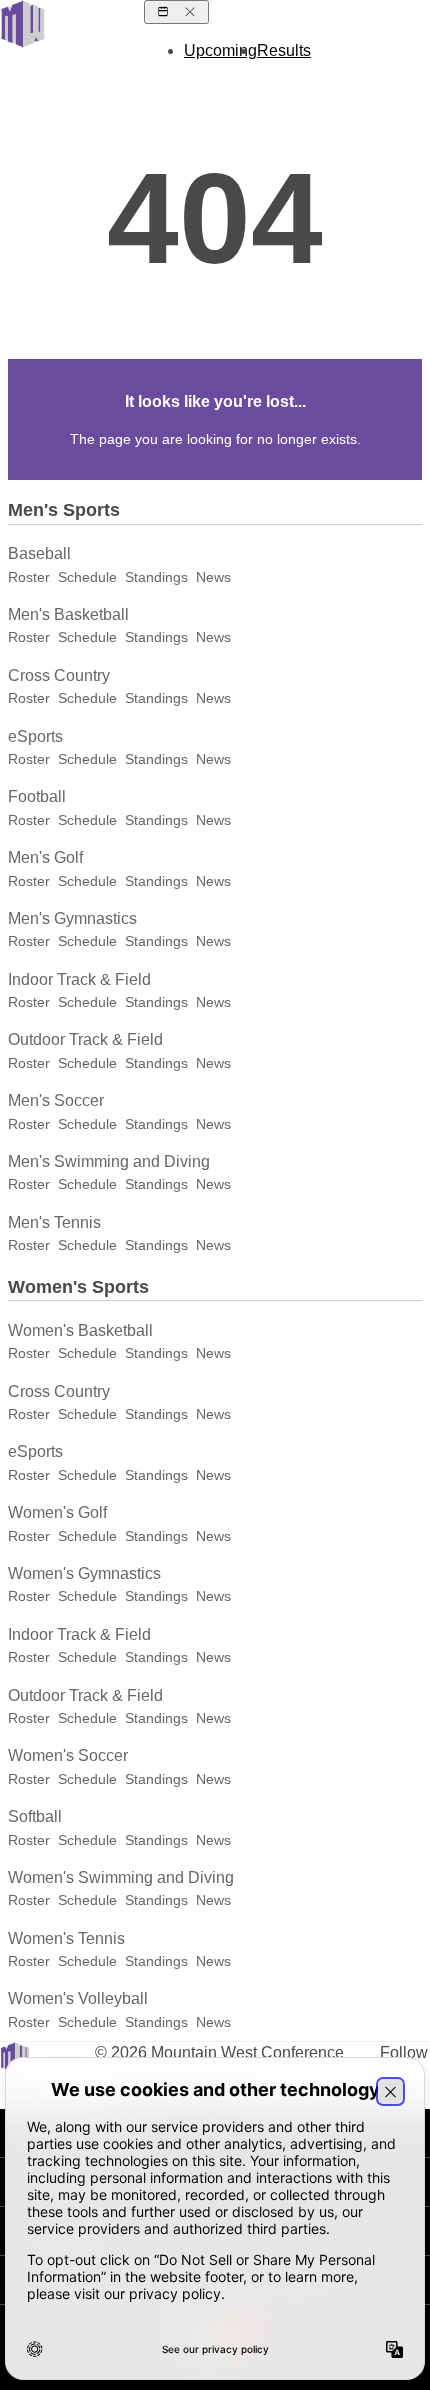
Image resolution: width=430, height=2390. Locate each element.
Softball (35, 1816)
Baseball (39, 553)
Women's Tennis (66, 1938)
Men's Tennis (54, 1222)
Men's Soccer (56, 1100)
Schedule (87, 577)
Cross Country (59, 675)
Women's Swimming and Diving (121, 1877)
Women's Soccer (68, 1755)
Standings (156, 577)
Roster (29, 577)
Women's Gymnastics (84, 1573)
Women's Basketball (80, 1330)
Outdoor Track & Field (85, 1039)
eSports (35, 736)
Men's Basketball (68, 614)
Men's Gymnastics (72, 918)
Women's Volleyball (78, 1998)
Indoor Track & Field (79, 979)
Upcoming (220, 50)
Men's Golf (45, 857)
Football (37, 796)
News (213, 577)
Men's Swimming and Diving (109, 1161)
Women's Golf (57, 1512)
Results (284, 50)
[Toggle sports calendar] (176, 12)
